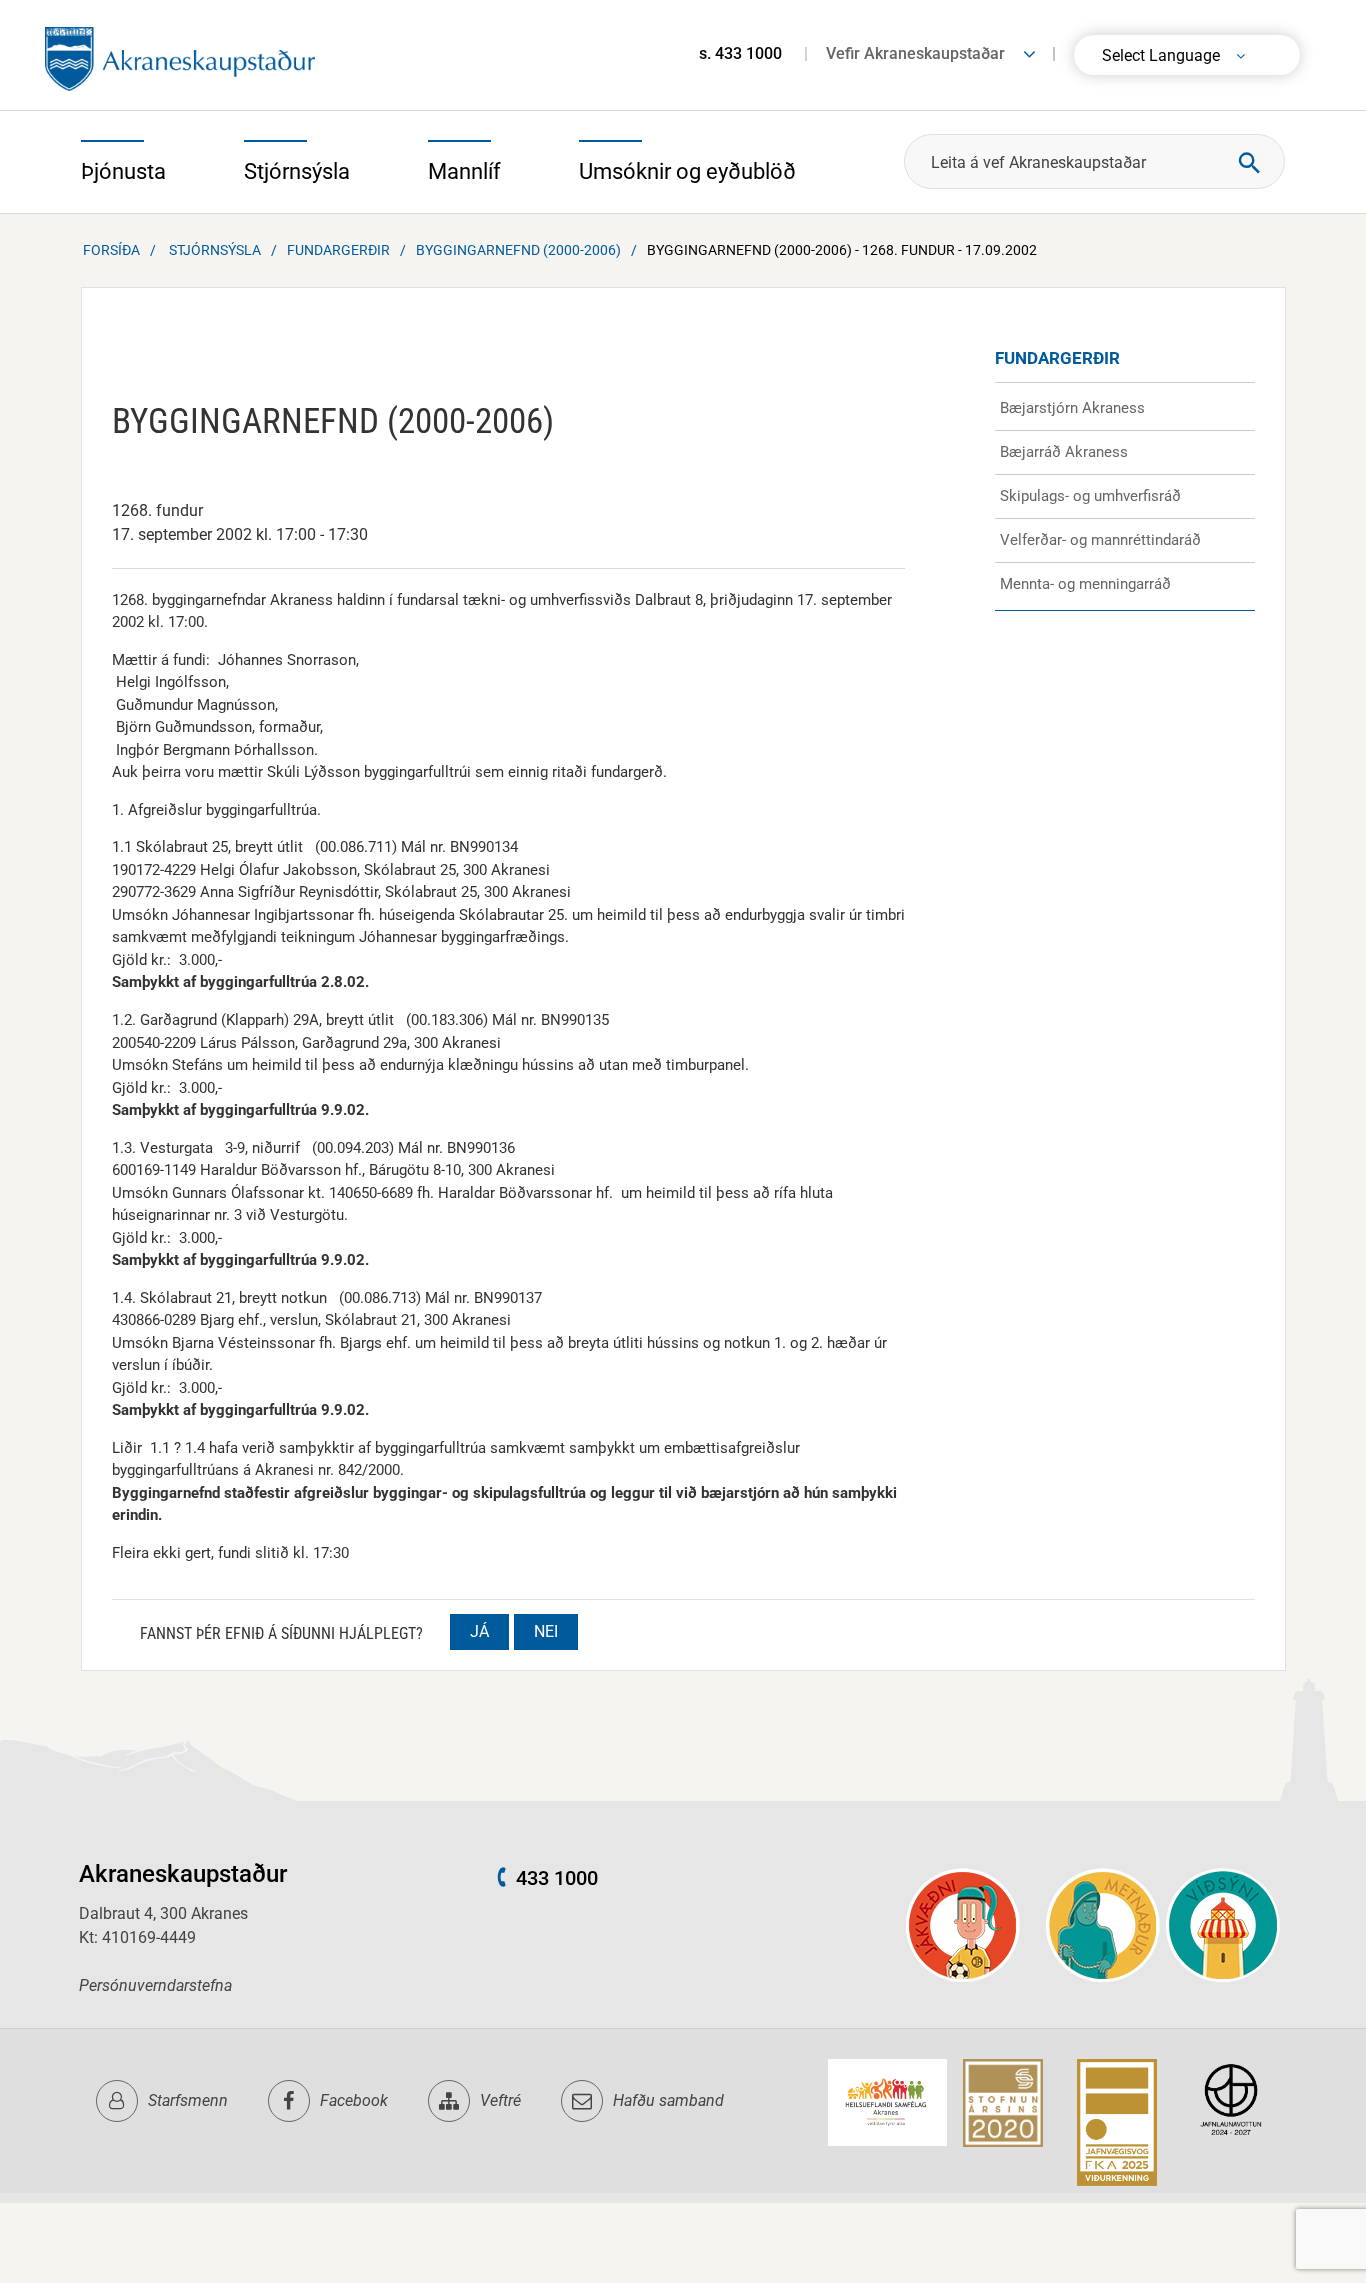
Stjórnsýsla (215, 250)
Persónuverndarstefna (155, 1985)
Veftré (500, 2100)
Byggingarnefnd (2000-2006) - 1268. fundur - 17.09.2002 (842, 250)
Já (479, 1631)
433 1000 (557, 1878)
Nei (546, 1631)
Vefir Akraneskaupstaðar (915, 53)
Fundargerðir (338, 250)
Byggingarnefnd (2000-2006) (518, 250)
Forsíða (111, 250)
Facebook (354, 2100)
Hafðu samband (668, 2100)
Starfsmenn (188, 2100)
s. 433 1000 (740, 53)
